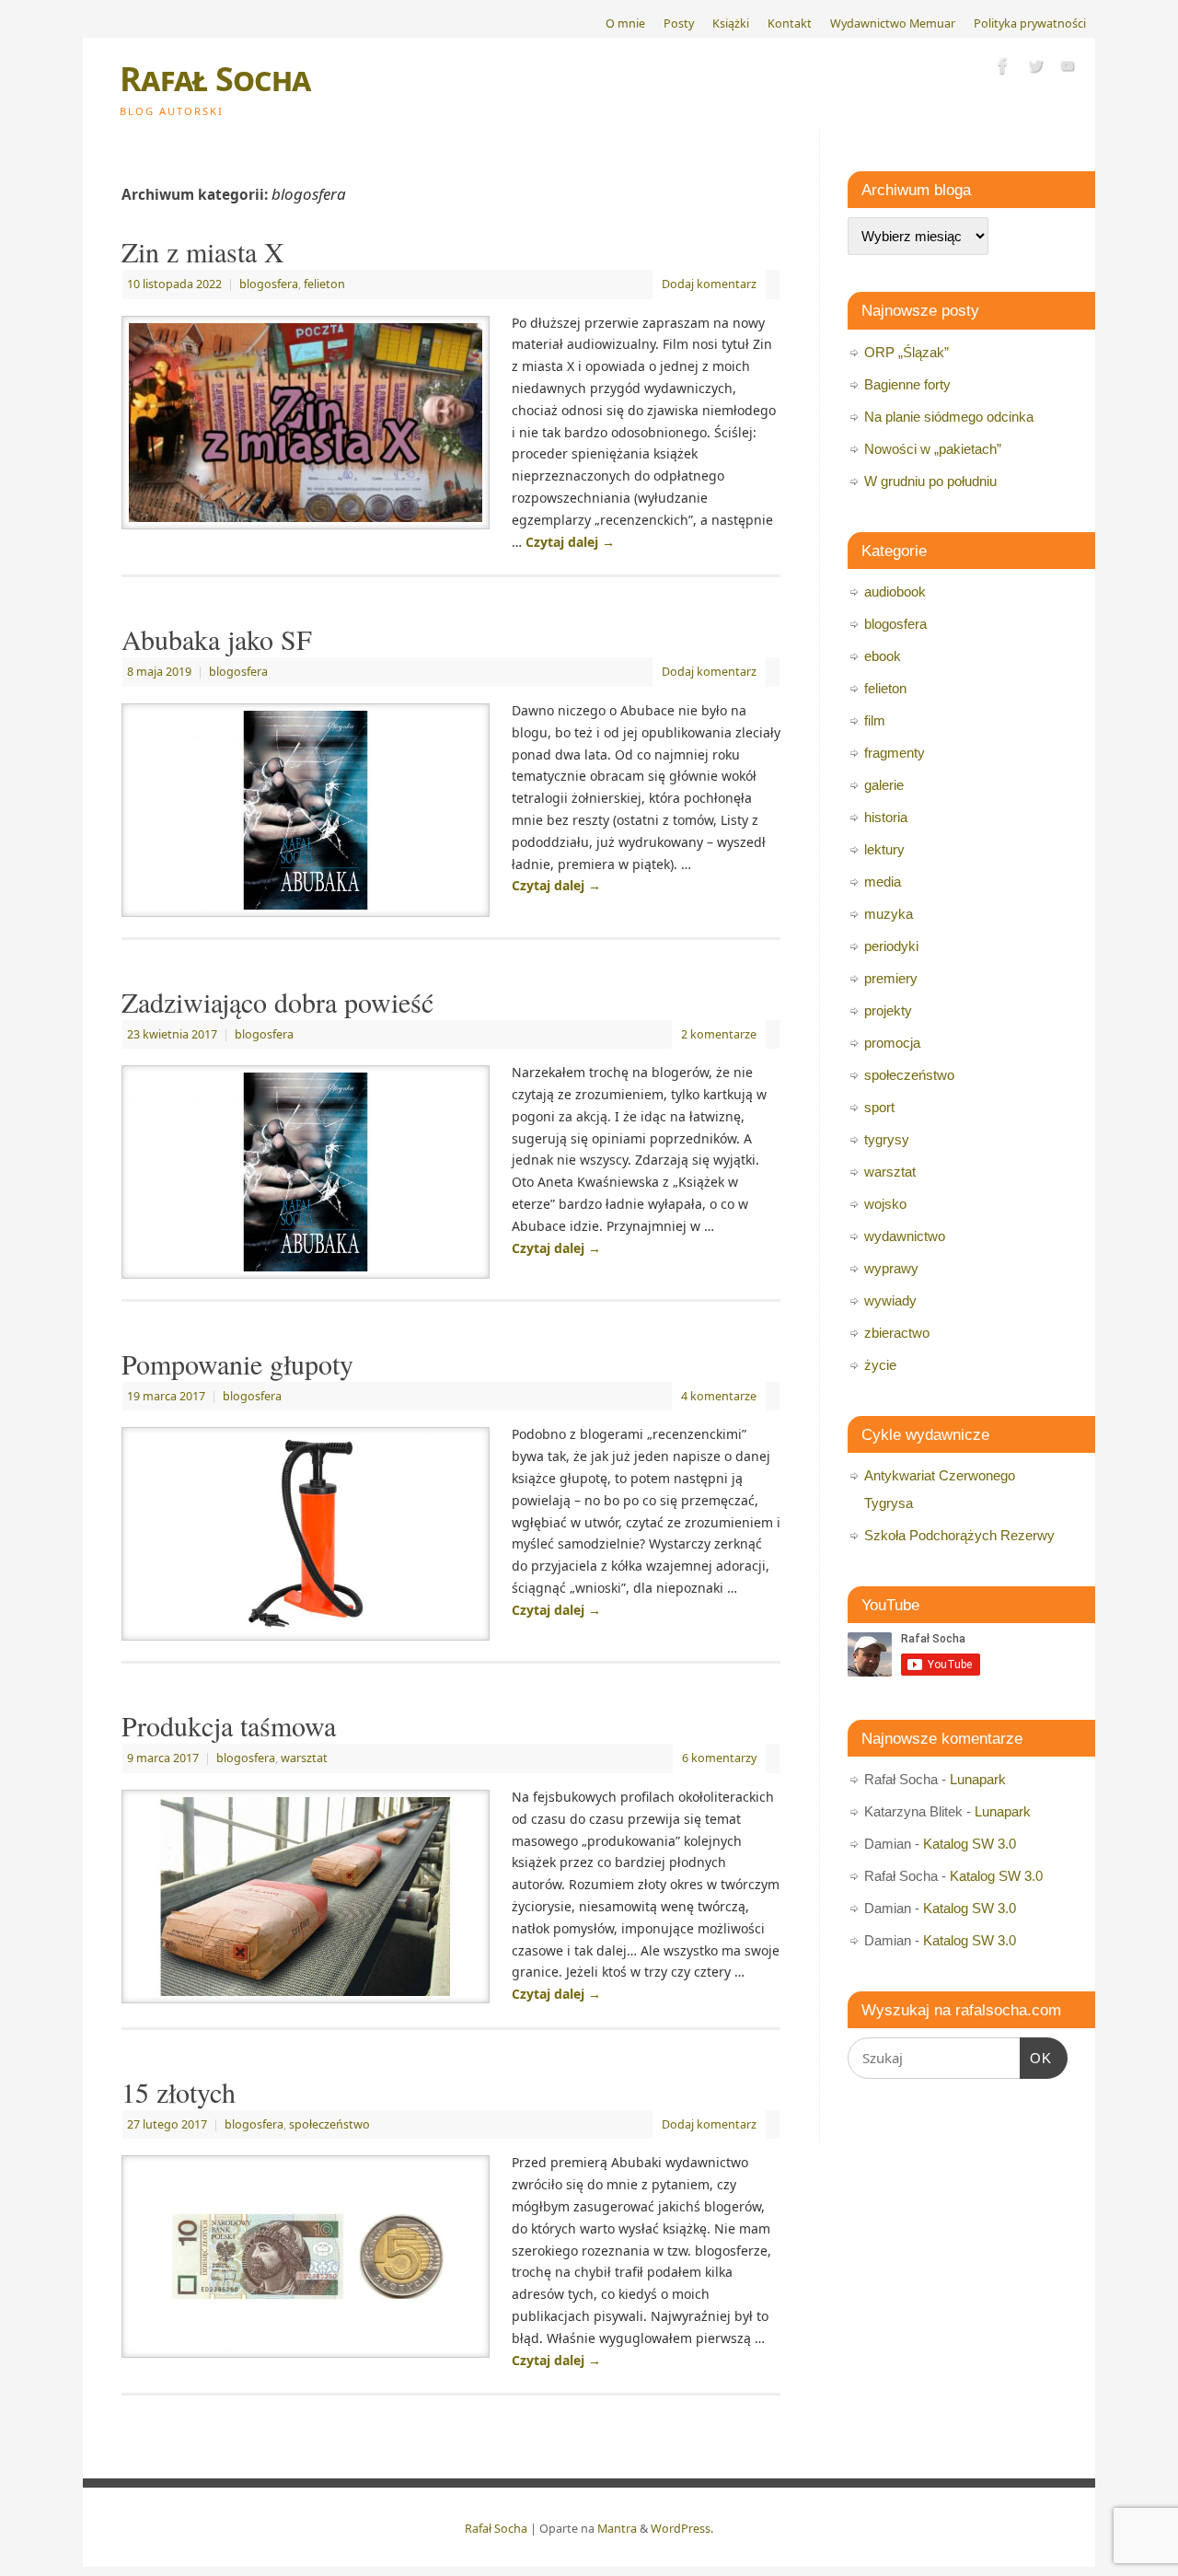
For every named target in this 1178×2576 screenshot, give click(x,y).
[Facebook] (1003, 69)
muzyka (889, 914)
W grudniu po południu (930, 481)
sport (879, 1107)
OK (1036, 2058)
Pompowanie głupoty (237, 1363)
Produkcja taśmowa (229, 1725)
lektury (884, 849)
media (883, 882)
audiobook (895, 592)
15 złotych (179, 2092)
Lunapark (978, 1779)
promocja (892, 1043)
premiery (891, 978)
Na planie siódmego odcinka (949, 417)
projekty (888, 1010)
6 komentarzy (719, 1758)
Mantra (617, 2529)
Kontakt (790, 23)
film (875, 720)
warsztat (304, 1758)
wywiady (890, 1300)
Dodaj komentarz (709, 284)
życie (880, 1365)
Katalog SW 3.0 (970, 1844)
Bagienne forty (907, 384)
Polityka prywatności (1030, 23)
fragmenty (895, 753)
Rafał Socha (215, 79)
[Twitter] (1035, 69)
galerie (884, 785)
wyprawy (891, 1268)
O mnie (625, 23)
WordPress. (682, 2529)
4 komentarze (719, 1396)
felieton (324, 284)
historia (886, 817)
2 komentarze (719, 1034)
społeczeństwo (329, 2124)
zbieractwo (897, 1333)
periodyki (891, 946)
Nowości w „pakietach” (933, 449)
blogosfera (269, 284)
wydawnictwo (905, 1236)
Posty (679, 23)
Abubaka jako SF (217, 639)
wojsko (885, 1204)
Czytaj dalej (570, 542)
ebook (883, 656)
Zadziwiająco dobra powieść (277, 1002)
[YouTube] (1068, 69)
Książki (731, 23)
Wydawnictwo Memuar (893, 23)
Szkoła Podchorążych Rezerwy (959, 1535)
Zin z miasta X (203, 251)
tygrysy (887, 1139)
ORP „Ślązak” (907, 352)
